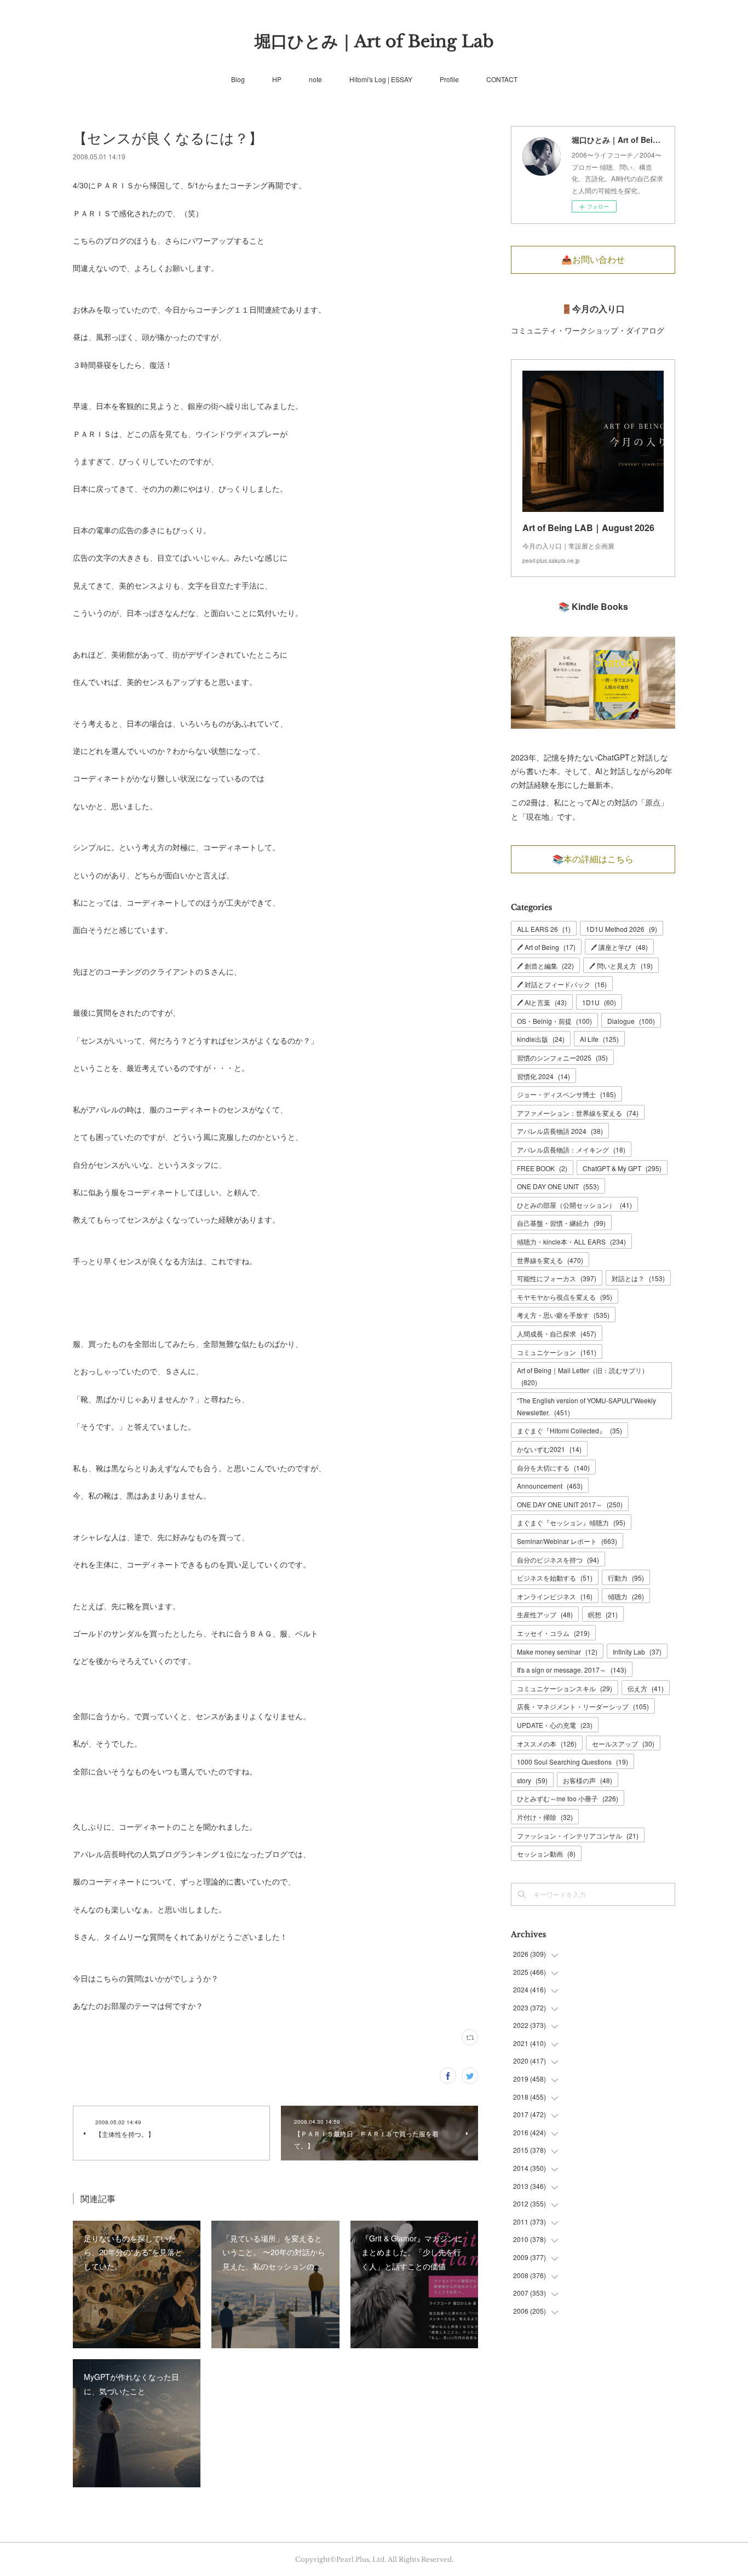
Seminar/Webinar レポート (567, 1541)
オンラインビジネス (555, 1596)
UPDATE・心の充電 (555, 1725)
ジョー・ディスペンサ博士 (566, 1094)
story (532, 1780)
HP (277, 79)
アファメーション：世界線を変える (578, 1113)
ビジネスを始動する (555, 1578)
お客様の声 (588, 1780)
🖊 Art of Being (546, 947)
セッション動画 (546, 1854)
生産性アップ (545, 1614)
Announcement (550, 1486)
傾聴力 (626, 1596)
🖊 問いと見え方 (621, 966)
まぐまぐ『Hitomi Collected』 (569, 1430)
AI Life (599, 1039)
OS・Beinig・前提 (554, 1021)
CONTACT (502, 79)
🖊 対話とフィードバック (562, 984)
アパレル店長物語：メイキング (571, 1149)
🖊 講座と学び (619, 947)
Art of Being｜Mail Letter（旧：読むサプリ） (583, 1376)
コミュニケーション (557, 1352)
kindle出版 (541, 1039)
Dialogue (631, 1021)
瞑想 (603, 1614)
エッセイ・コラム (553, 1633)
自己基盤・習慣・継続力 (561, 1223)
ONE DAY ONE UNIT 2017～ (570, 1504)
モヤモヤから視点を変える (565, 1297)
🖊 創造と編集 (545, 966)
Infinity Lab (637, 1652)
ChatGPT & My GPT (622, 1168)
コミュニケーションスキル (565, 1688)
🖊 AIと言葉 (542, 1002)
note (315, 79)
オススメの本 (547, 1744)
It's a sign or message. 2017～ (572, 1670)
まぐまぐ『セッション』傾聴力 (571, 1522)
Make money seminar (557, 1652)
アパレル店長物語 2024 (560, 1131)
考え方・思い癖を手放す (563, 1315)
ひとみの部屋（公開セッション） (574, 1205)
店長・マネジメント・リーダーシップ (583, 1706)
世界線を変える (550, 1260)
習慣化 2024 (543, 1076)
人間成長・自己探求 (557, 1333)
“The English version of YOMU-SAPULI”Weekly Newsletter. (586, 1406)
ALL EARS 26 (544, 929)
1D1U (599, 1002)
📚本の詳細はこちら (593, 859)
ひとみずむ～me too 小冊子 (568, 1798)
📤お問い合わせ (593, 260)
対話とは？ (638, 1278)
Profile (449, 79)
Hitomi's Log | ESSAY (381, 79)
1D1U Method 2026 (622, 929)
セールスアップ (623, 1744)
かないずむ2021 (549, 1449)
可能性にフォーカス (557, 1278)
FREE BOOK (542, 1168)
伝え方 (646, 1688)
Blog (238, 79)
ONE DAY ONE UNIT (558, 1186)
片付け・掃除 (545, 1817)
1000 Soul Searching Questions (572, 1762)
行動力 (626, 1578)
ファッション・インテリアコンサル (578, 1836)
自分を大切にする (553, 1468)
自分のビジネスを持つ (558, 1560)
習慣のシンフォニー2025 (562, 1058)
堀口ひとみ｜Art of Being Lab (374, 41)
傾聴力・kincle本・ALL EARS (571, 1241)
